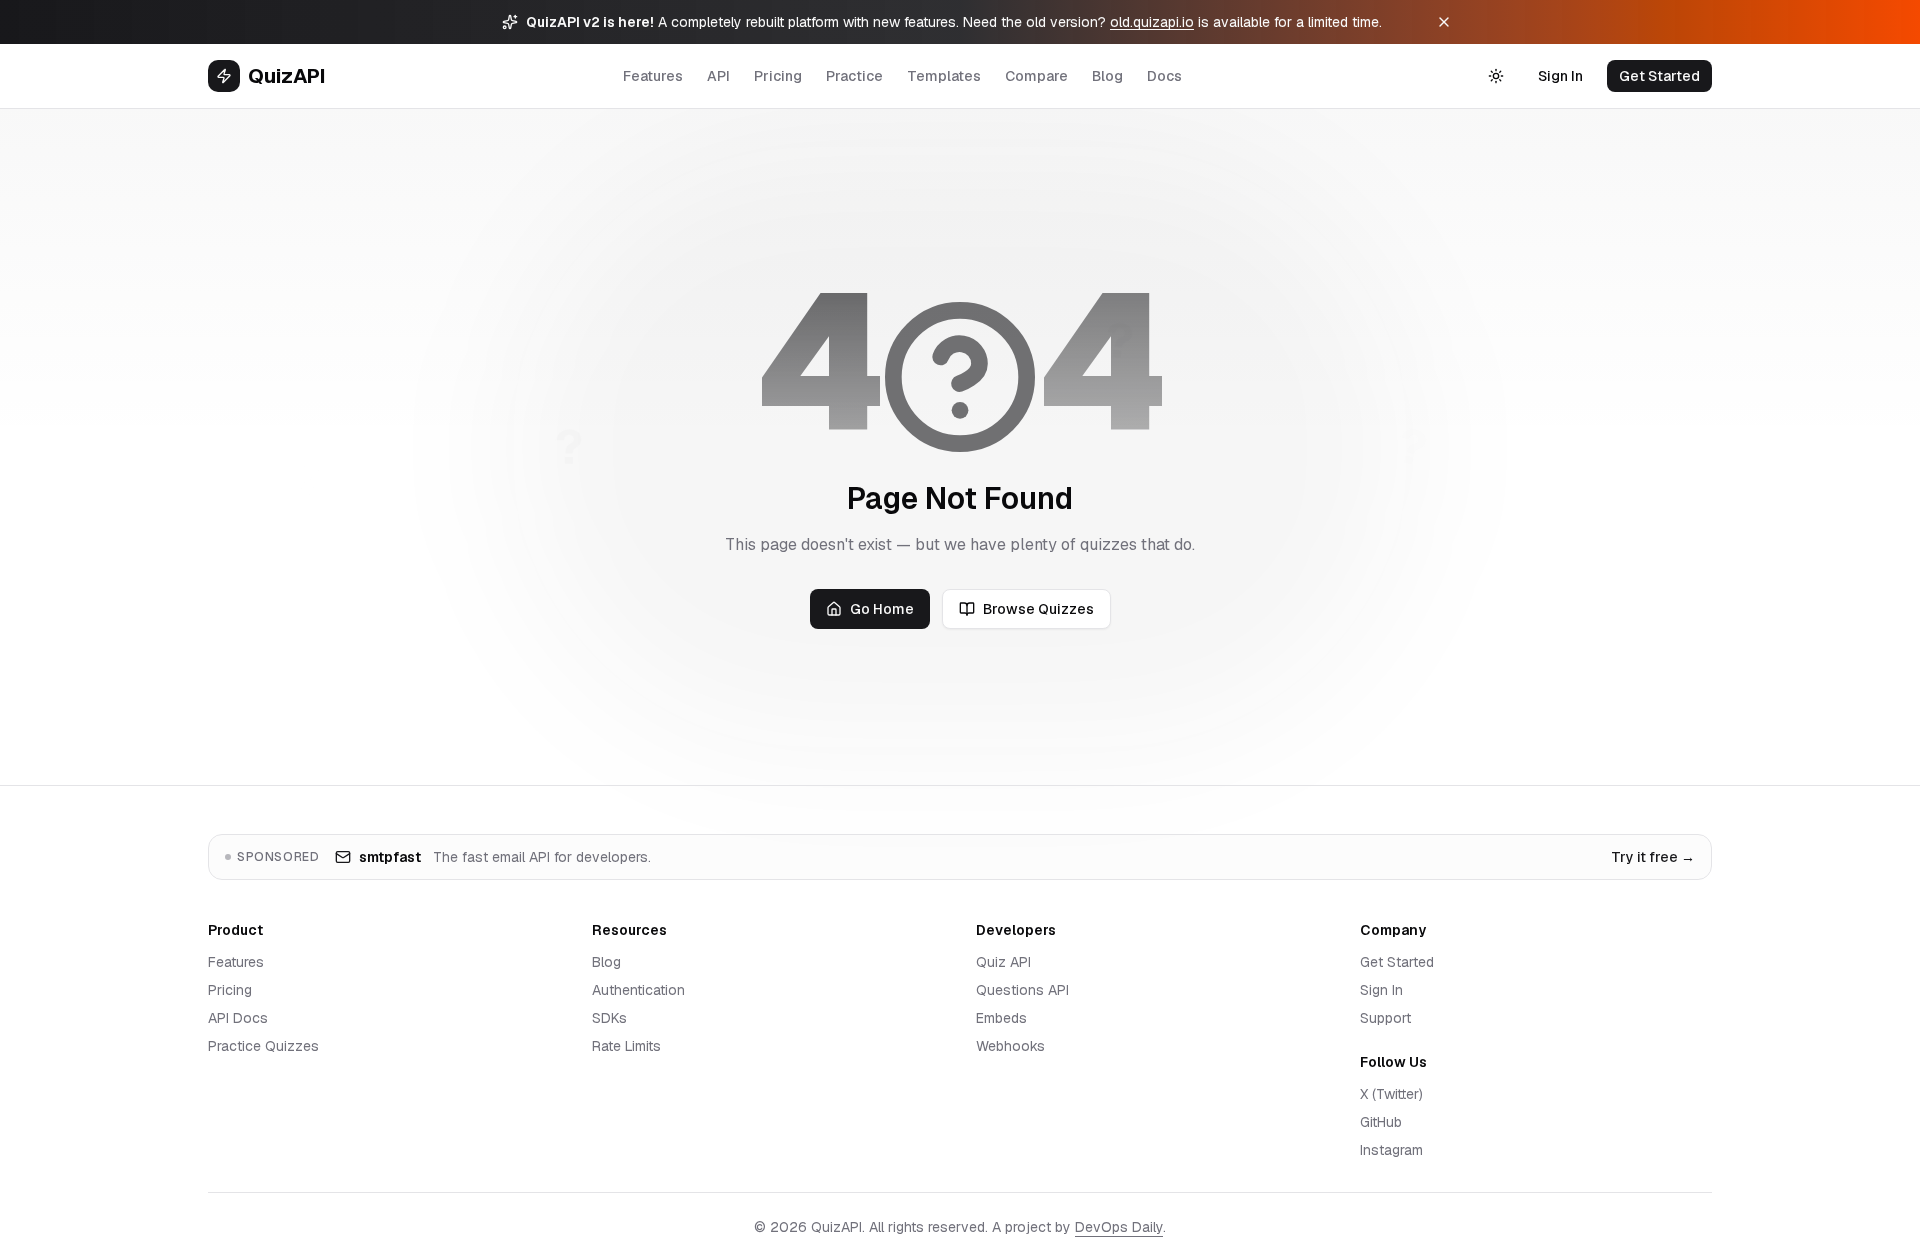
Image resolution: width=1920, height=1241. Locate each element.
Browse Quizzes (1038, 609)
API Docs (238, 1018)
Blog (1107, 76)
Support (1385, 1018)
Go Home (882, 609)
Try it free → (1653, 857)
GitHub (1381, 1122)
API (718, 76)
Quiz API (1003, 962)
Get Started (1659, 76)
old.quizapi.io (1152, 22)
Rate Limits (626, 1046)
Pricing (778, 76)
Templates (944, 76)
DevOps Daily (1119, 1227)
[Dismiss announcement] (1444, 22)
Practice (854, 76)
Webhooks (1010, 1046)
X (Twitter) (1391, 1094)
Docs (1164, 76)
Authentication (638, 990)
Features (653, 76)
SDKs (609, 1018)
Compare (1036, 76)
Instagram (1391, 1150)
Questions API (1022, 990)
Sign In (1560, 76)
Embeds (1001, 1018)
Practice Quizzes (263, 1046)
